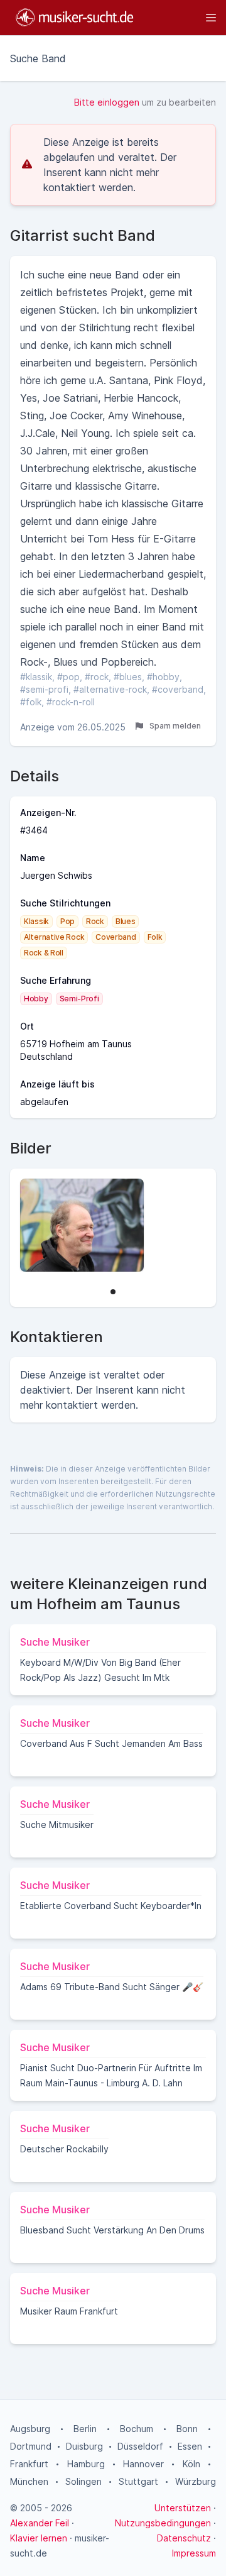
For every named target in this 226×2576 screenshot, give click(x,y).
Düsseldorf (140, 2446)
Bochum (137, 2429)
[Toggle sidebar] (181, 18)
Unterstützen (183, 2508)
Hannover (143, 2464)
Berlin (85, 2429)
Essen (190, 2446)
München (29, 2481)
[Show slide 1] (113, 1292)
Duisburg (84, 2446)
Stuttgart (138, 2481)
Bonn (187, 2429)
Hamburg (86, 2464)
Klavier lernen (39, 2538)
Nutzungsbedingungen (163, 2523)
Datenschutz (184, 2538)
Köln (191, 2464)
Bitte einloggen (107, 102)
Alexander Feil (40, 2523)
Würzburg (196, 2481)
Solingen (83, 2481)
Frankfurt (29, 2464)
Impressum (194, 2553)
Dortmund (31, 2446)
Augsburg (30, 2429)
